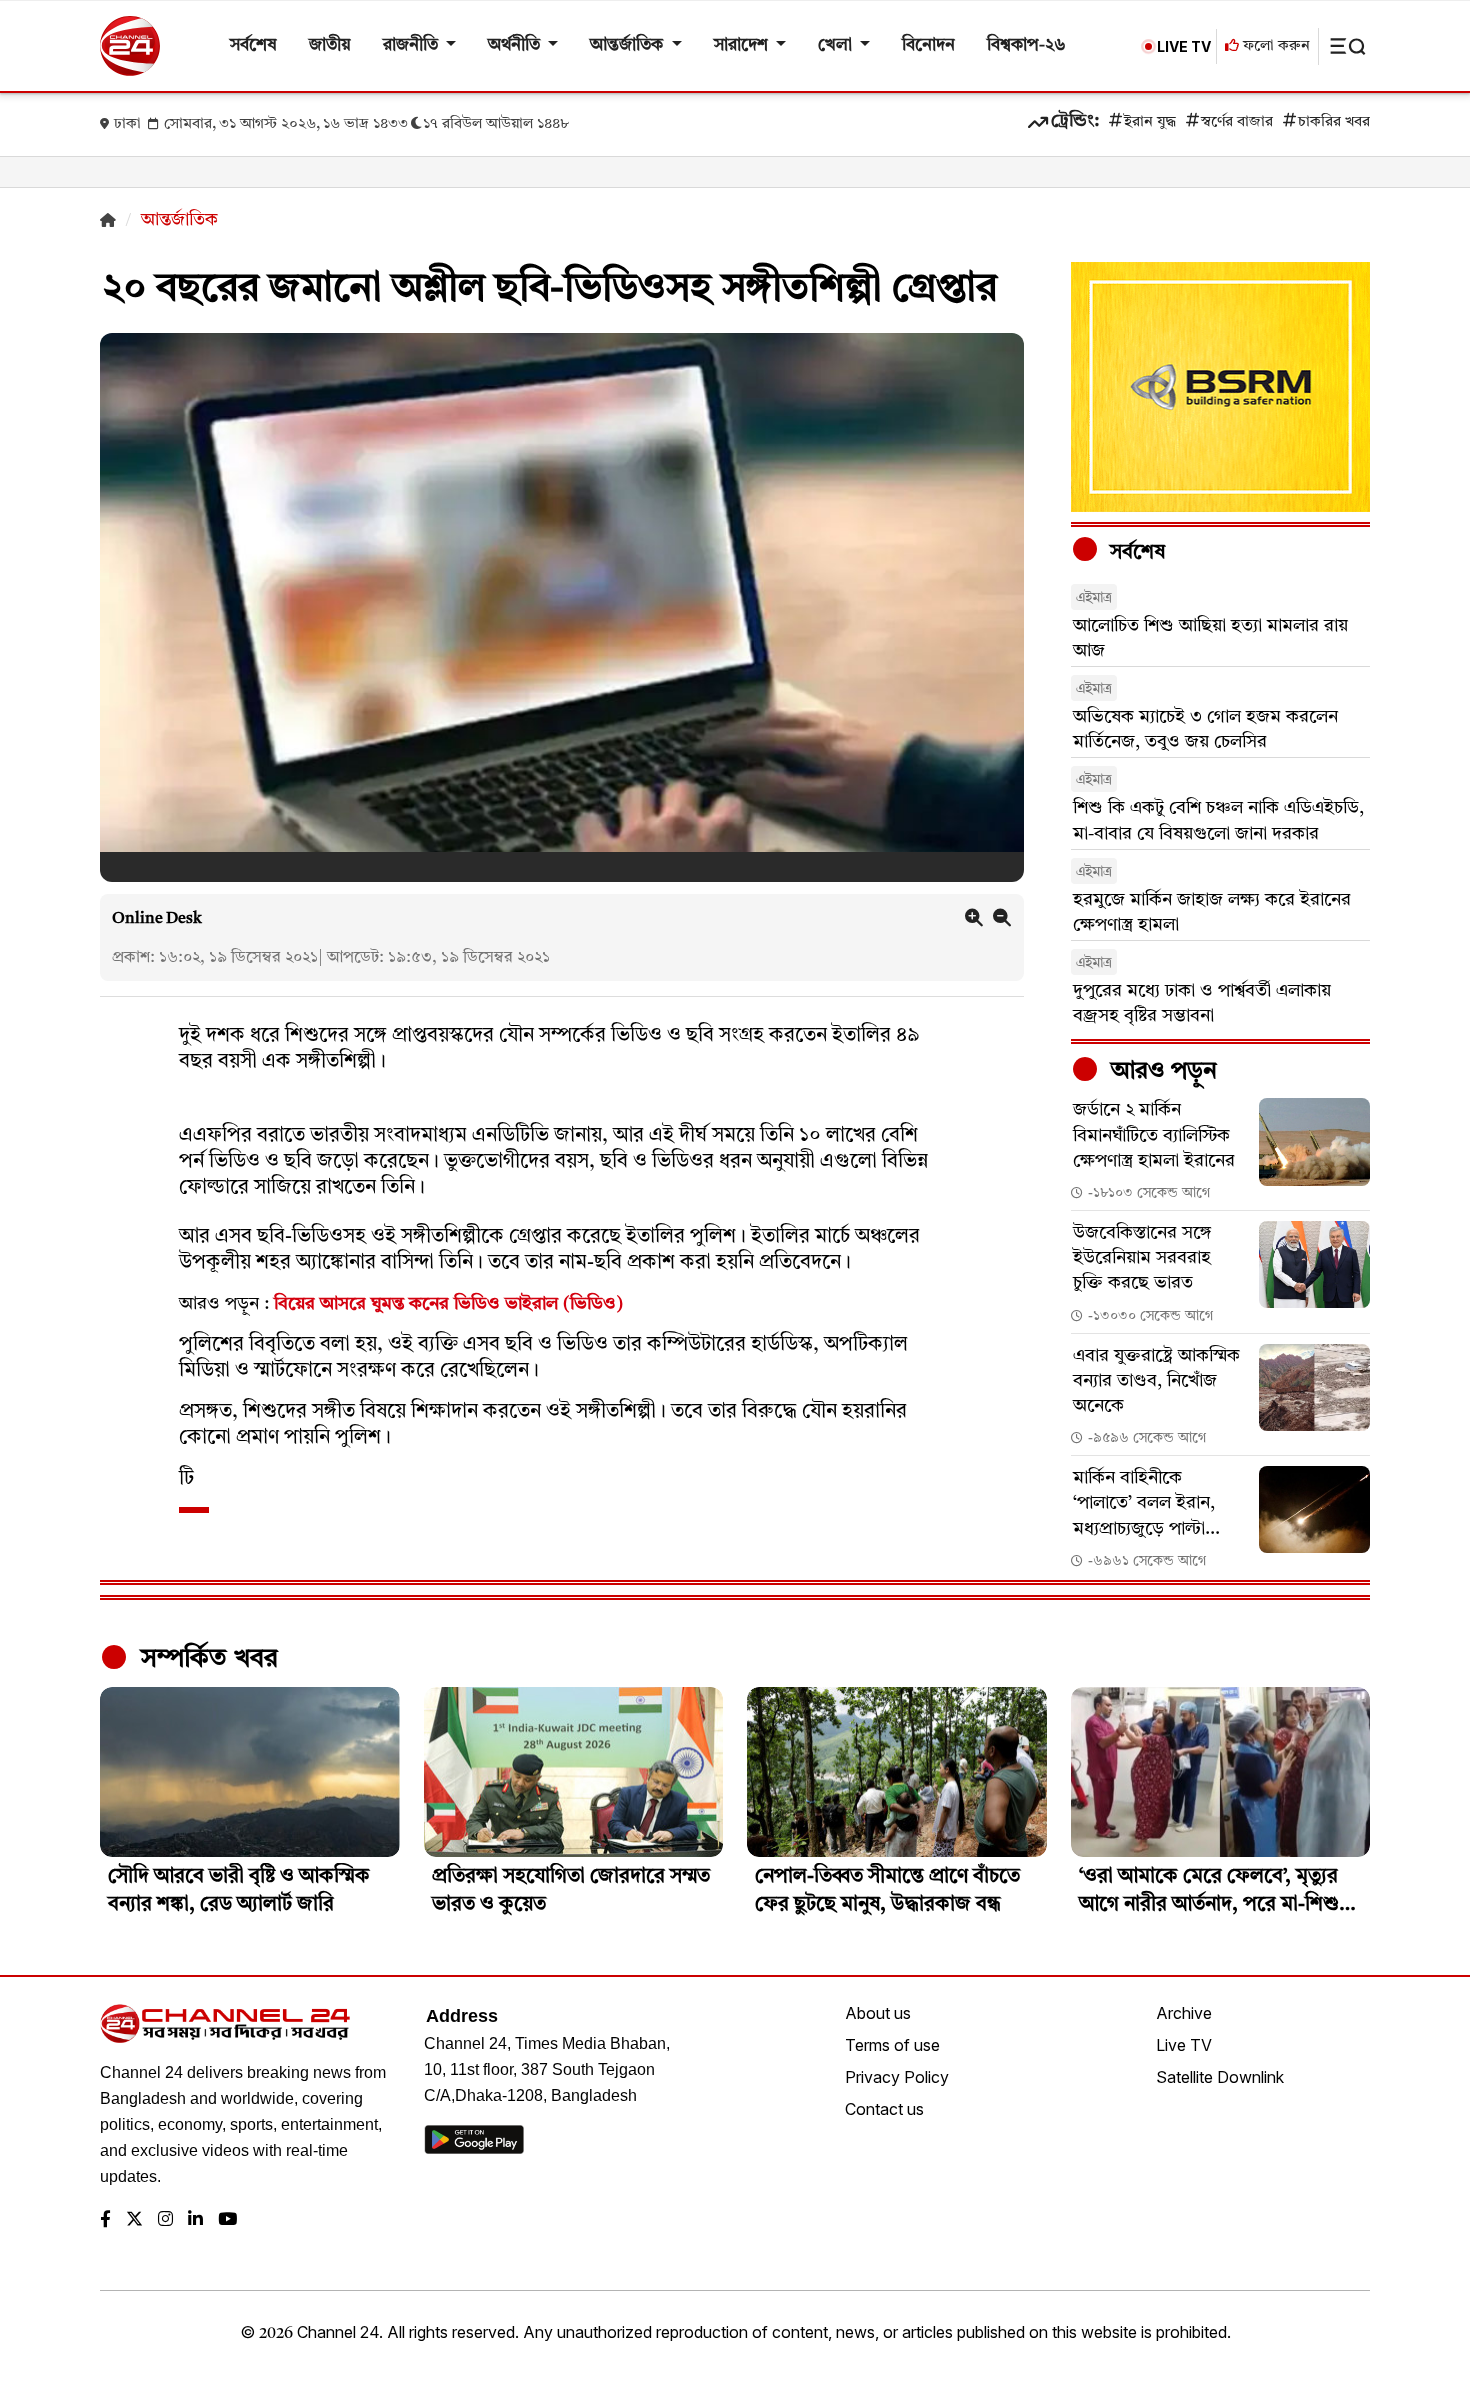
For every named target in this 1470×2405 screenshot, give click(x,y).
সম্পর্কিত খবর (206, 1659)
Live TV (1184, 2045)
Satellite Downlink (1220, 2077)
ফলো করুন (1274, 46)
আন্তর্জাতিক (628, 45)
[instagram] (165, 2220)
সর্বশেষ (253, 45)
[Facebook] (105, 2220)
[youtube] (227, 2220)
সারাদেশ (743, 45)
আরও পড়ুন (1161, 1072)
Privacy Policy (897, 2077)
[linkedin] (195, 2220)
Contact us (884, 2109)
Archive (1184, 2013)
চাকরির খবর (1334, 122)
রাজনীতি (412, 45)
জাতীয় (330, 45)
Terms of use (892, 2045)
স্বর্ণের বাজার (1237, 122)
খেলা (837, 45)
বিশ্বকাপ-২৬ (1026, 45)
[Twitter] (134, 2220)
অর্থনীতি (516, 45)
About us (878, 2013)
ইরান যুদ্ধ (1150, 122)
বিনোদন (928, 45)
